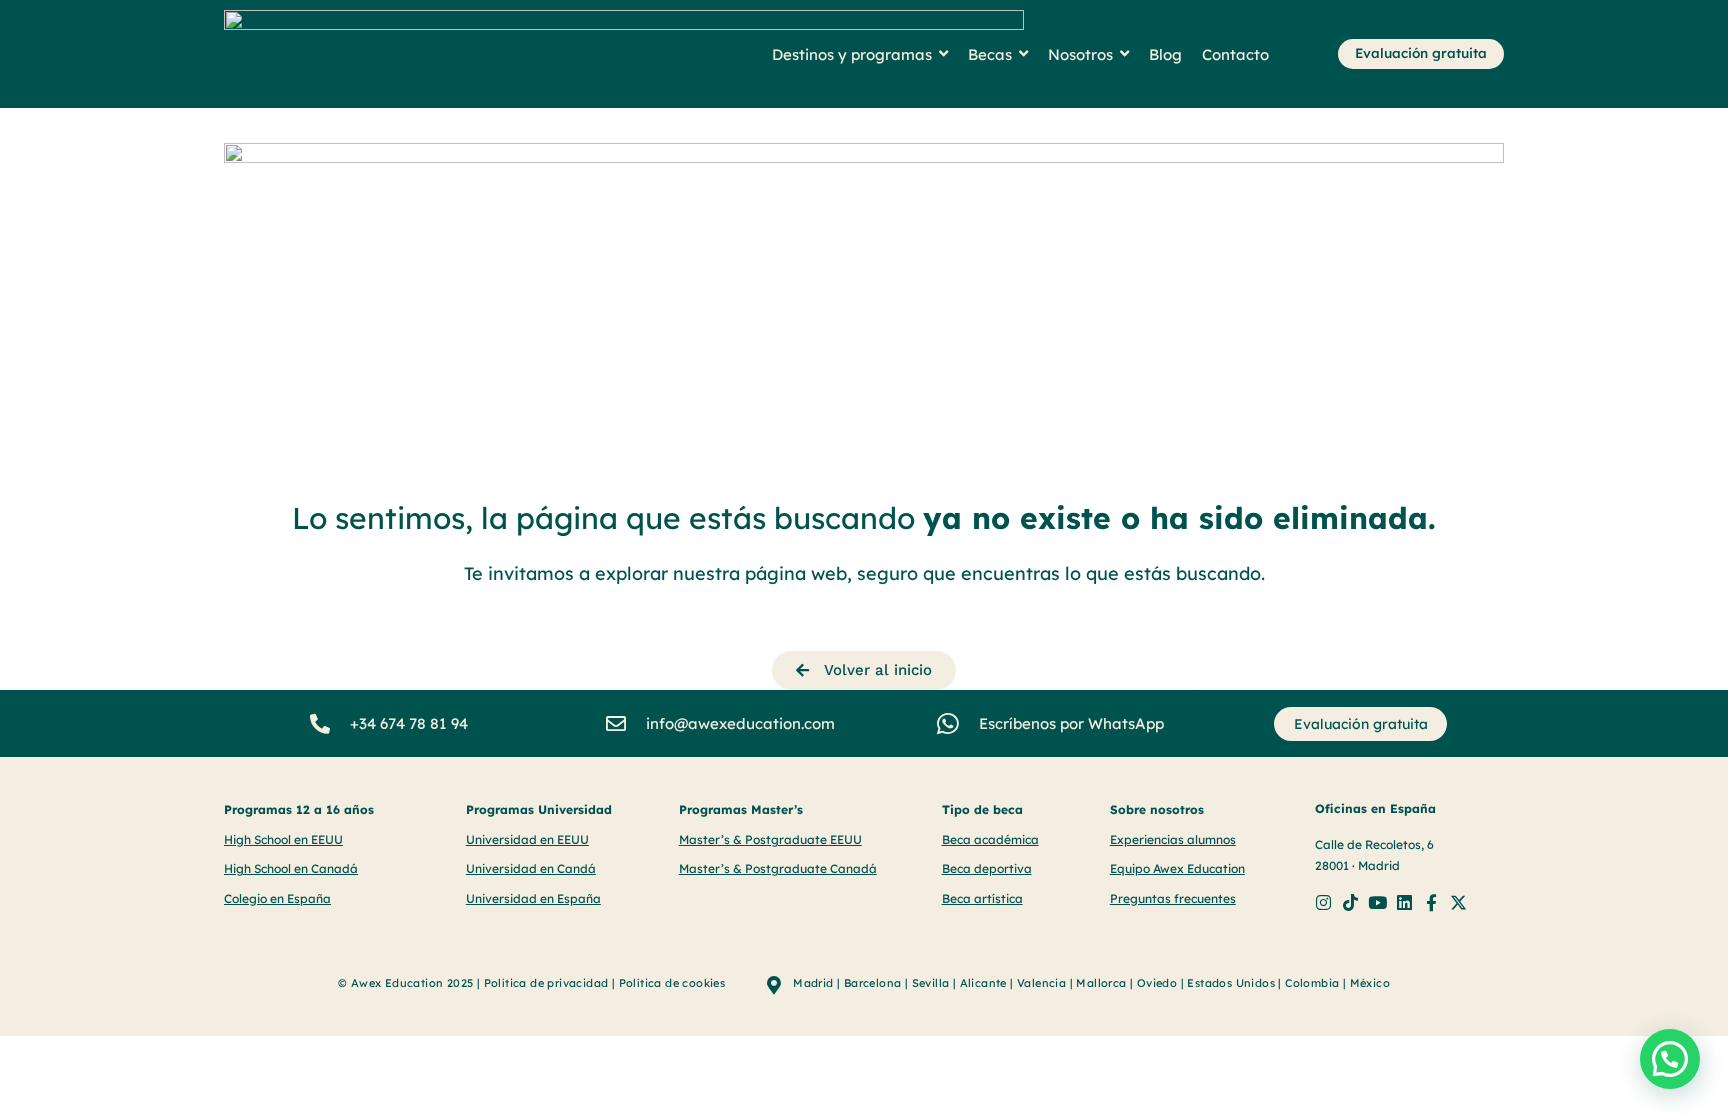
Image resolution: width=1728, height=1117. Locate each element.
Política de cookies (672, 983)
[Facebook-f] (1431, 902)
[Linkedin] (1404, 902)
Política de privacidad (546, 983)
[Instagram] (1323, 902)
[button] (1670, 1059)
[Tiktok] (1350, 902)
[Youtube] (1377, 902)
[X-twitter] (1458, 902)
